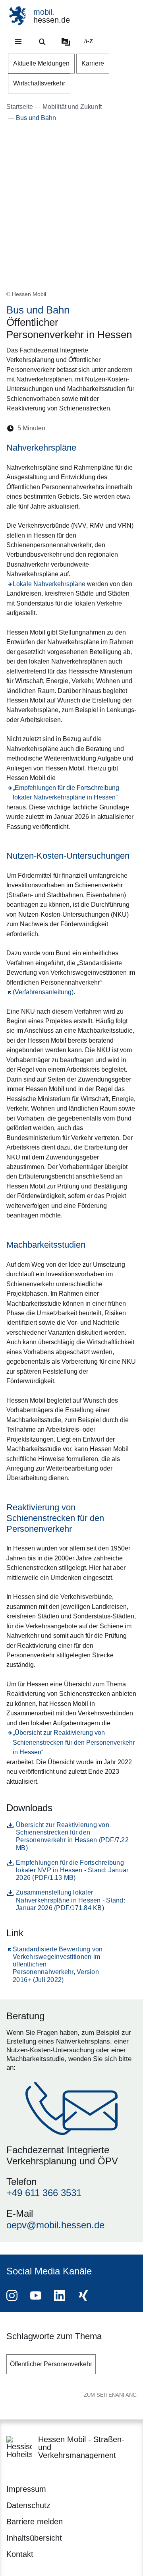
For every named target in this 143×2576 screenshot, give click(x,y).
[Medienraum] (66, 42)
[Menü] (18, 42)
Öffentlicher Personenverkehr (51, 2364)
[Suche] (42, 42)
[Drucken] (120, 428)
